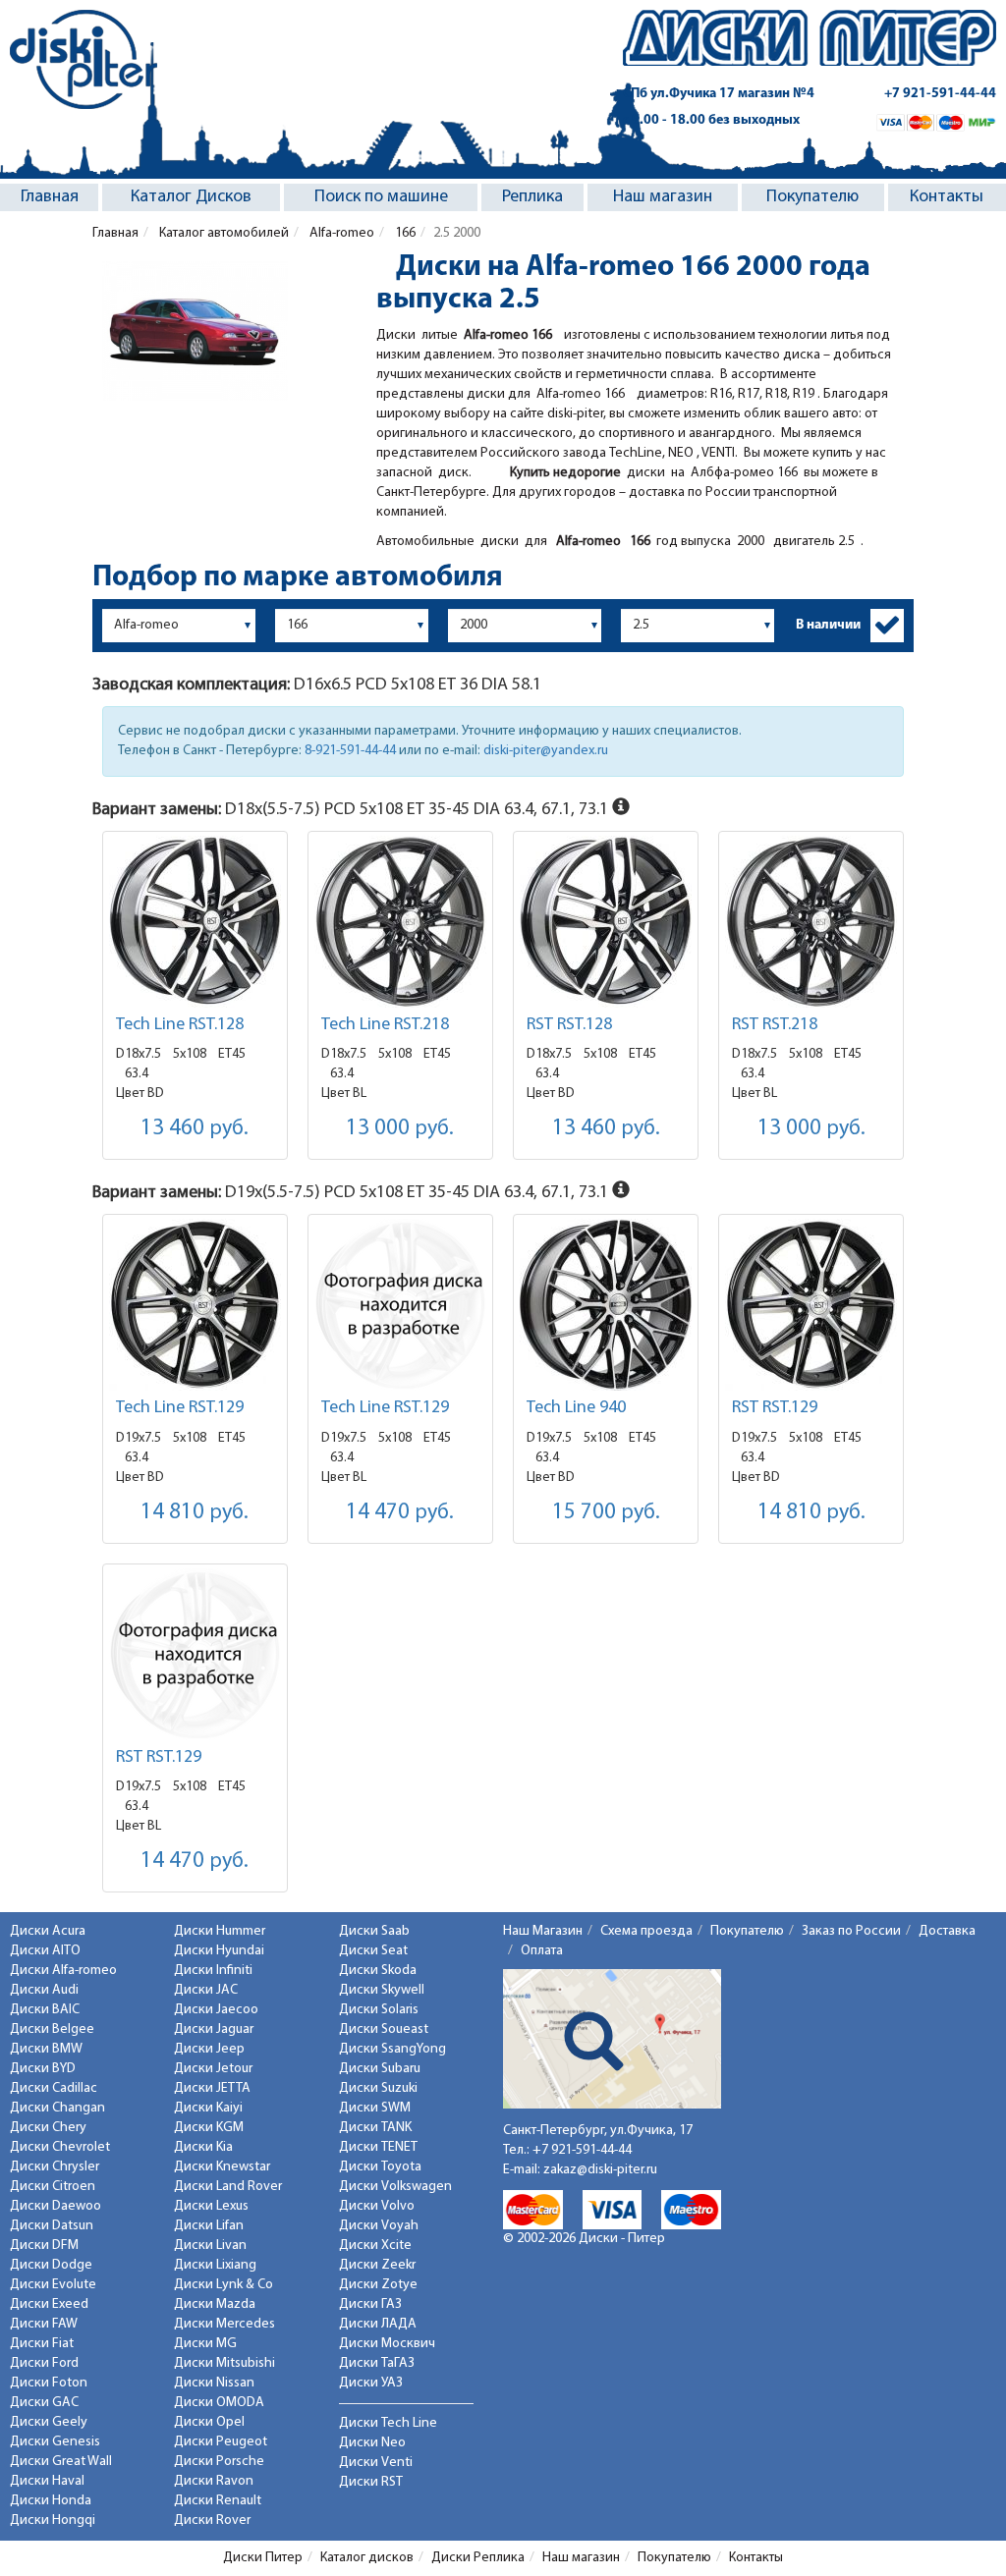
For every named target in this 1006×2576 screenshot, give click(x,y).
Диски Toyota (380, 2167)
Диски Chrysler (55, 2167)
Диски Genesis (55, 2442)
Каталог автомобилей (223, 233)
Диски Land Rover (228, 2187)
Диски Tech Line (388, 2423)
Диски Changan (57, 2108)
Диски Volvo (377, 2206)
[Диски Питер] (84, 59)
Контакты (947, 197)
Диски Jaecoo (216, 2010)
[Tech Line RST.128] (195, 922)
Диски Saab (374, 1931)
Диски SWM (375, 2108)
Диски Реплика (478, 2558)
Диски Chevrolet (60, 2147)
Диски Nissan (214, 2383)
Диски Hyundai (219, 1951)
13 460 (195, 1129)
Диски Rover (212, 2521)
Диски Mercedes (224, 2324)
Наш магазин (663, 197)
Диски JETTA (212, 2088)
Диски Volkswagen (395, 2187)
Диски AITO (45, 1951)
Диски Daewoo (56, 2206)
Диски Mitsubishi (224, 2363)
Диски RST (371, 2482)
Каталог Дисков (191, 197)
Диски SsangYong (392, 2049)
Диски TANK (375, 2128)
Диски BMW (46, 2049)
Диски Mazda (215, 2304)
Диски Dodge (51, 2265)
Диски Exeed (49, 2304)
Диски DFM (44, 2246)
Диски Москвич (387, 2344)
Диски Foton (49, 2383)
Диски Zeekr (377, 2265)
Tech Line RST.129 (180, 1408)
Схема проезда (646, 1931)
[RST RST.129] (811, 1305)
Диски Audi (44, 1990)
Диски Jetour (213, 2069)
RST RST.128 (569, 1025)
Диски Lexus (211, 2206)
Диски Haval (47, 2481)
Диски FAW (44, 2324)
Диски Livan (210, 2246)
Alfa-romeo (340, 233)
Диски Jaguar (214, 2029)
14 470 (400, 1513)
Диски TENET (378, 2147)
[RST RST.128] (606, 922)
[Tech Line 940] (606, 1305)
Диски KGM (209, 2128)
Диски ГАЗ (370, 2304)
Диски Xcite (375, 2246)
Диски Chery (48, 2128)
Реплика (532, 197)
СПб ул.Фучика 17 (719, 94)
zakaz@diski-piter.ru (600, 2170)
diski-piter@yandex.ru (546, 751)
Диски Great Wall (61, 2462)
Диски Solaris (379, 2010)
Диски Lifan (209, 2226)
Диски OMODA (219, 2403)
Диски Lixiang (215, 2265)
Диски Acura (48, 1931)
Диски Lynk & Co (224, 2285)
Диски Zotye (378, 2285)
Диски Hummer (220, 1931)
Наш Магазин (543, 1931)
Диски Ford (44, 2363)
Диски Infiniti (213, 1971)
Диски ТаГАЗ (377, 2363)
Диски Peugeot (221, 2442)
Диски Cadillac (54, 2088)
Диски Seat (373, 1951)
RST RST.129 (775, 1408)
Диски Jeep (209, 2049)
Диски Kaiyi (208, 2108)
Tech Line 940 (576, 1408)
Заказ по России (851, 1931)
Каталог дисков (367, 2558)
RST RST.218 (775, 1025)
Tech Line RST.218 (385, 1025)
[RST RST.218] (811, 922)
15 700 (606, 1513)
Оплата (542, 1951)
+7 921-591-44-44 (940, 94)
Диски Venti (376, 2463)
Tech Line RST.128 (180, 1025)
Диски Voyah (379, 2226)
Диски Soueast (384, 2029)
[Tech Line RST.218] (400, 922)
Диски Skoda (378, 1971)
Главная (50, 197)
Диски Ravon (214, 2481)
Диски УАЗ (371, 2383)
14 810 (195, 1513)
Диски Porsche (219, 2462)
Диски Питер (263, 2558)
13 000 (400, 1129)
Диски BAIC (45, 2010)
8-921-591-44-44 (350, 751)
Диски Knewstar (222, 2167)
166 (404, 233)
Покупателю (812, 197)
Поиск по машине (381, 197)
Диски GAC (44, 2403)
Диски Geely (49, 2422)
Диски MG (205, 2344)
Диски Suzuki (378, 2088)
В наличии (828, 625)
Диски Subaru (380, 2069)
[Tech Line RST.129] (195, 1305)
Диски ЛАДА (378, 2324)
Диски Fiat (42, 2344)
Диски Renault (218, 2501)
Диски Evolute (53, 2285)
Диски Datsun (52, 2226)
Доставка (947, 1931)
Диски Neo (372, 2443)
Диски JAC (206, 1990)
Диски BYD (43, 2069)
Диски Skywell (382, 1990)
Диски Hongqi (53, 2521)
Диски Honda (51, 2501)
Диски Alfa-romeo (63, 1971)
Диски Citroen (53, 2187)
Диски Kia (203, 2147)
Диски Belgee (52, 2029)
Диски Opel (209, 2422)
